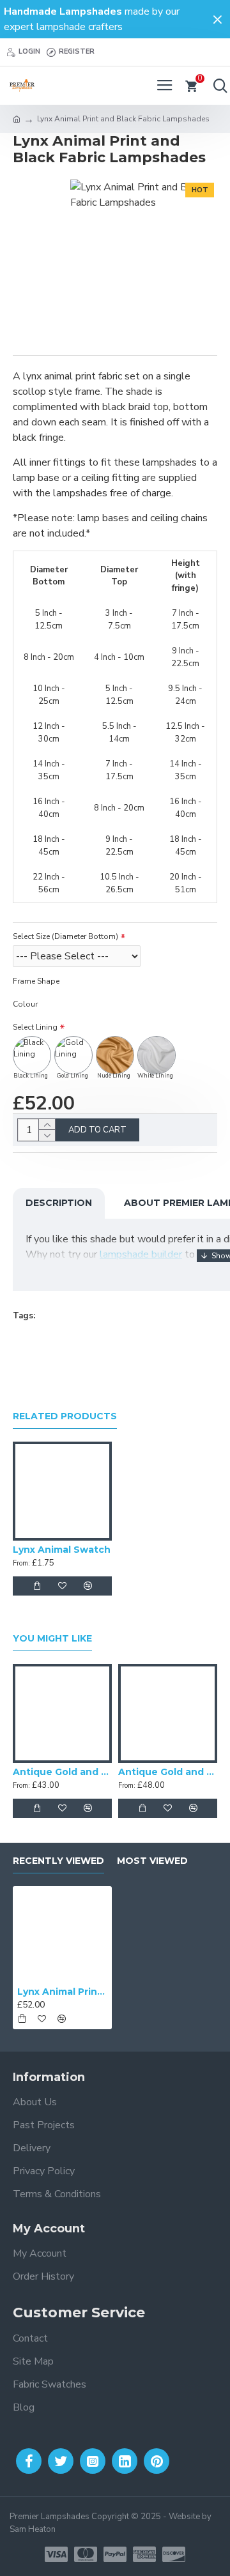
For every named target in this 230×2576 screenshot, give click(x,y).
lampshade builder (141, 1254)
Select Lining (35, 1027)
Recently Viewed (58, 1861)
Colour (25, 1004)
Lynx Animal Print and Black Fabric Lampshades (62, 1992)
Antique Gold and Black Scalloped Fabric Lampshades (62, 1772)
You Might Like (52, 1639)
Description (59, 1203)
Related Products (65, 1416)
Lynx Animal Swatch (62, 1550)
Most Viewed (152, 1861)
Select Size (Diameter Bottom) (65, 936)
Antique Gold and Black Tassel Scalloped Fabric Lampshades (168, 1772)
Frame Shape (36, 981)
